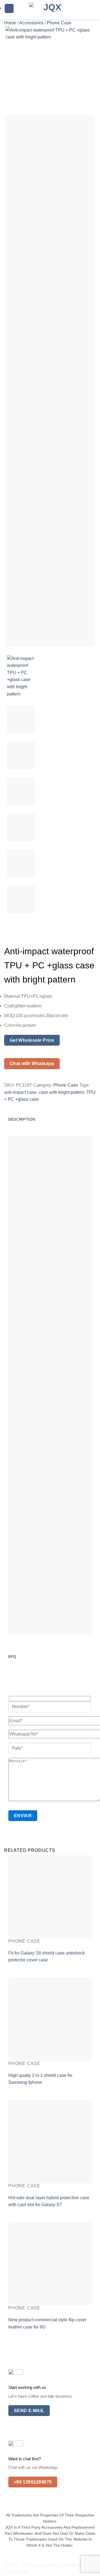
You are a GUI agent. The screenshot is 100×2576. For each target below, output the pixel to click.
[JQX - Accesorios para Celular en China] (50, 10)
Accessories (31, 23)
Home (10, 23)
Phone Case (59, 23)
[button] (9, 8)
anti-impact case (20, 1092)
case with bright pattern (61, 1092)
